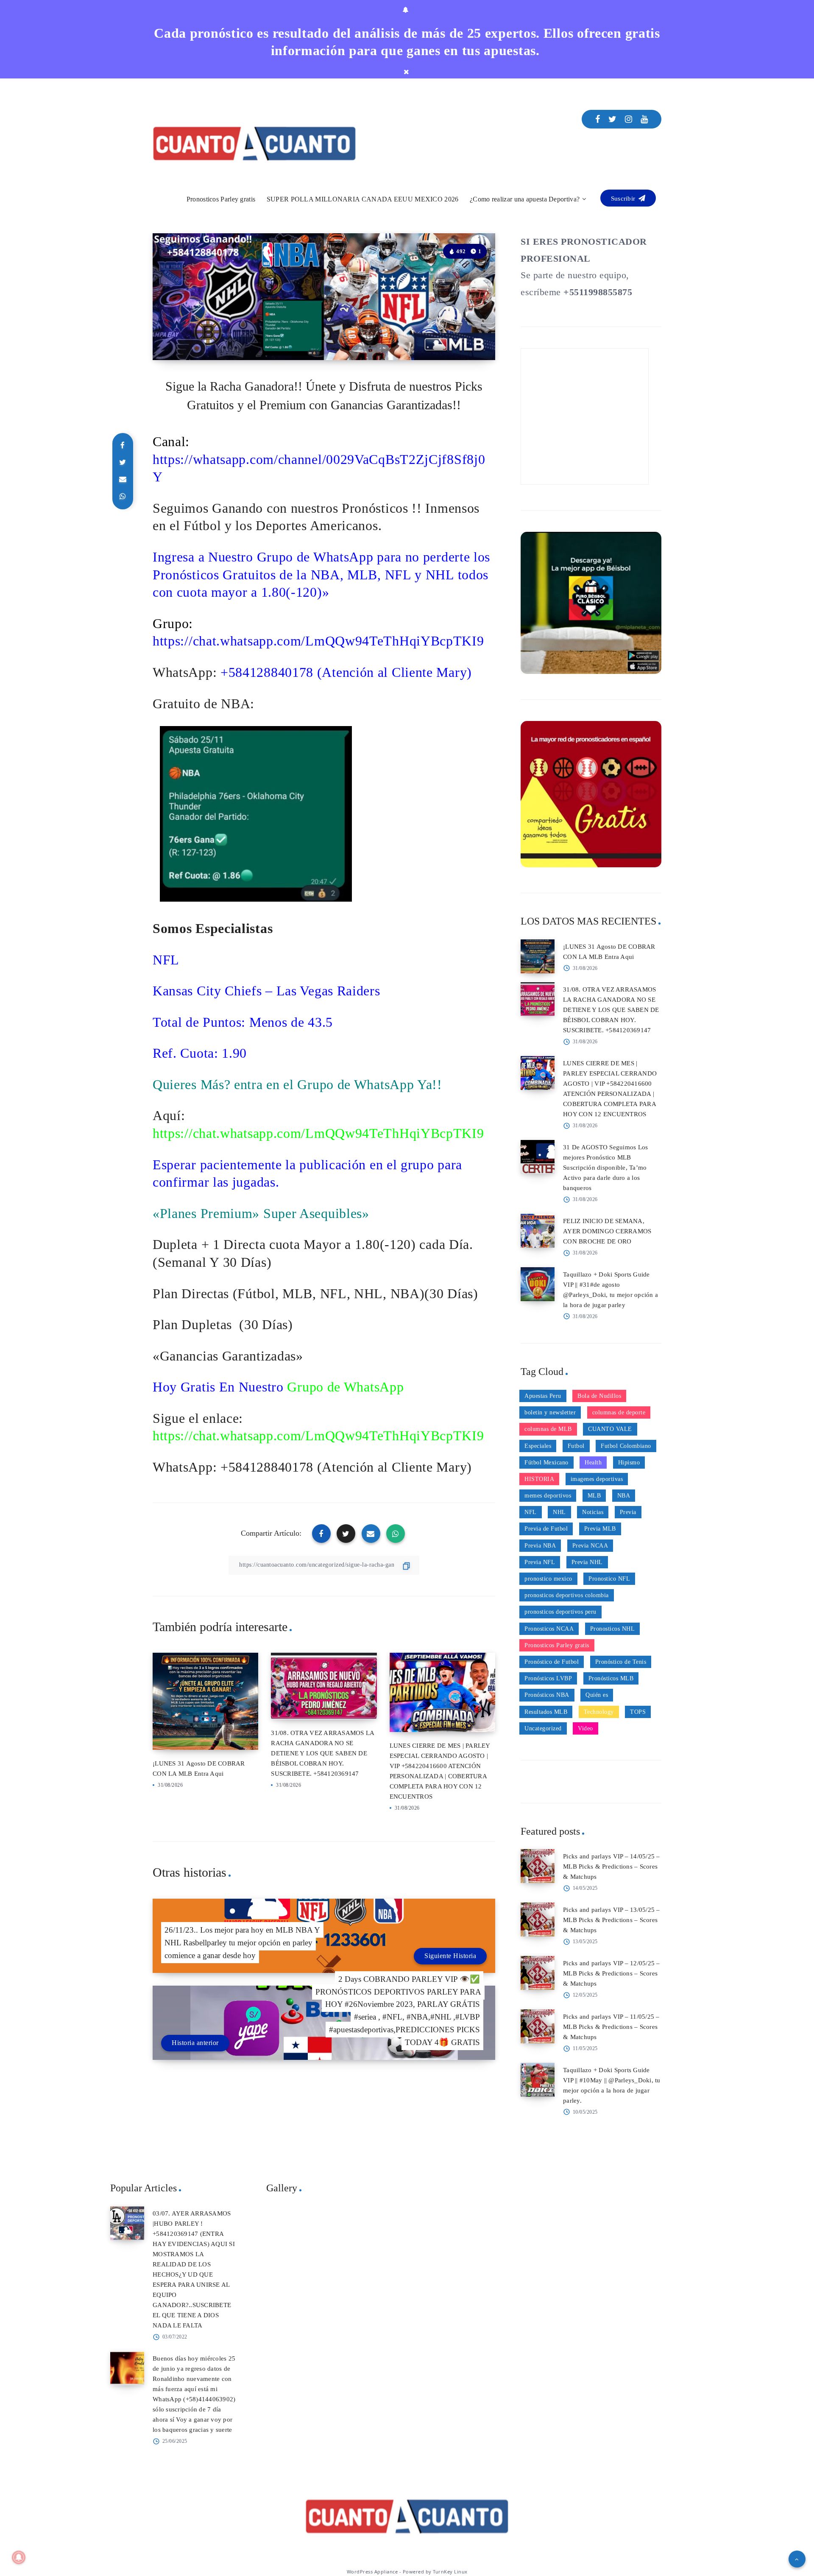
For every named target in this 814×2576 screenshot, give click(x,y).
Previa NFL (540, 1562)
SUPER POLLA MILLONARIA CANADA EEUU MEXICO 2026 (363, 199)
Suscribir (624, 198)
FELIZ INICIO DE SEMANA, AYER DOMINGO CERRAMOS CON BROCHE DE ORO (607, 1231)
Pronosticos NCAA (549, 1629)
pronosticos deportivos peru (560, 1612)
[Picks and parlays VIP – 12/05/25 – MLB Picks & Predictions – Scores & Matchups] (538, 1973)
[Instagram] (629, 119)
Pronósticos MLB (611, 1678)
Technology (599, 1712)
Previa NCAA (590, 1546)
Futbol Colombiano (626, 1446)
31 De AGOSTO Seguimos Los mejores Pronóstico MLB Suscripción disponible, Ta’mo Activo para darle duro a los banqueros (605, 1168)
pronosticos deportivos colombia (567, 1595)
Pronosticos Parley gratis (221, 199)
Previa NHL (587, 1562)
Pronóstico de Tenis (621, 1662)
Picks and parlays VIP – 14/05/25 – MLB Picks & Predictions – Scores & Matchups (612, 1866)
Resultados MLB (546, 1712)
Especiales (538, 1446)
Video (585, 1728)
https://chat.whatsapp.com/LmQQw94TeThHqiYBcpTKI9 (318, 641)
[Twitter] (613, 119)
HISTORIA (539, 1479)
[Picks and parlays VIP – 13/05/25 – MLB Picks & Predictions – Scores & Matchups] (538, 1919)
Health (593, 1463)
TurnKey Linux (450, 2572)
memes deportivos (548, 1496)
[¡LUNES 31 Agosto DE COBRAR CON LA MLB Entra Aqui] (538, 956)
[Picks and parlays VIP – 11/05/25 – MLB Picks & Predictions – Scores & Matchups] (538, 2026)
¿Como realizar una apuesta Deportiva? (525, 199)
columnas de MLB (548, 1429)
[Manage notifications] (19, 2557)
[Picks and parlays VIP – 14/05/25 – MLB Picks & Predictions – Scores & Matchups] (538, 1866)
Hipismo (629, 1463)
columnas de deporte (619, 1412)
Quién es (597, 1695)
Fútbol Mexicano (546, 1463)
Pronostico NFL (609, 1579)
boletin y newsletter (550, 1412)
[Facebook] (598, 119)
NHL (559, 1512)
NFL (531, 1512)
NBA (624, 1496)
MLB (594, 1496)
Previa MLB (600, 1529)
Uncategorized (543, 1728)
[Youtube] (644, 119)
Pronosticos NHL (613, 1629)
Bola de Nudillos (599, 1396)
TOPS (638, 1712)
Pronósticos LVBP (548, 1678)
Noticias (593, 1512)
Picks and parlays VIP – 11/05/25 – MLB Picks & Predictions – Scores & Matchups (611, 2027)
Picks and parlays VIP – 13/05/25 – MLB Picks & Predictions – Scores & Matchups (612, 1920)
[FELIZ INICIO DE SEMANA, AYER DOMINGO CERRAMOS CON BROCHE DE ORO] (538, 1231)
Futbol (576, 1446)
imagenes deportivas (597, 1479)
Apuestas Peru (543, 1396)
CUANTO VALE (610, 1429)
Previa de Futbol (546, 1529)
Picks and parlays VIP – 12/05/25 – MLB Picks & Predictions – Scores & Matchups (612, 1973)
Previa (628, 1512)
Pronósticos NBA (547, 1695)
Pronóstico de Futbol (552, 1662)
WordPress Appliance (372, 2572)
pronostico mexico (548, 1579)
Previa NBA (540, 1546)
